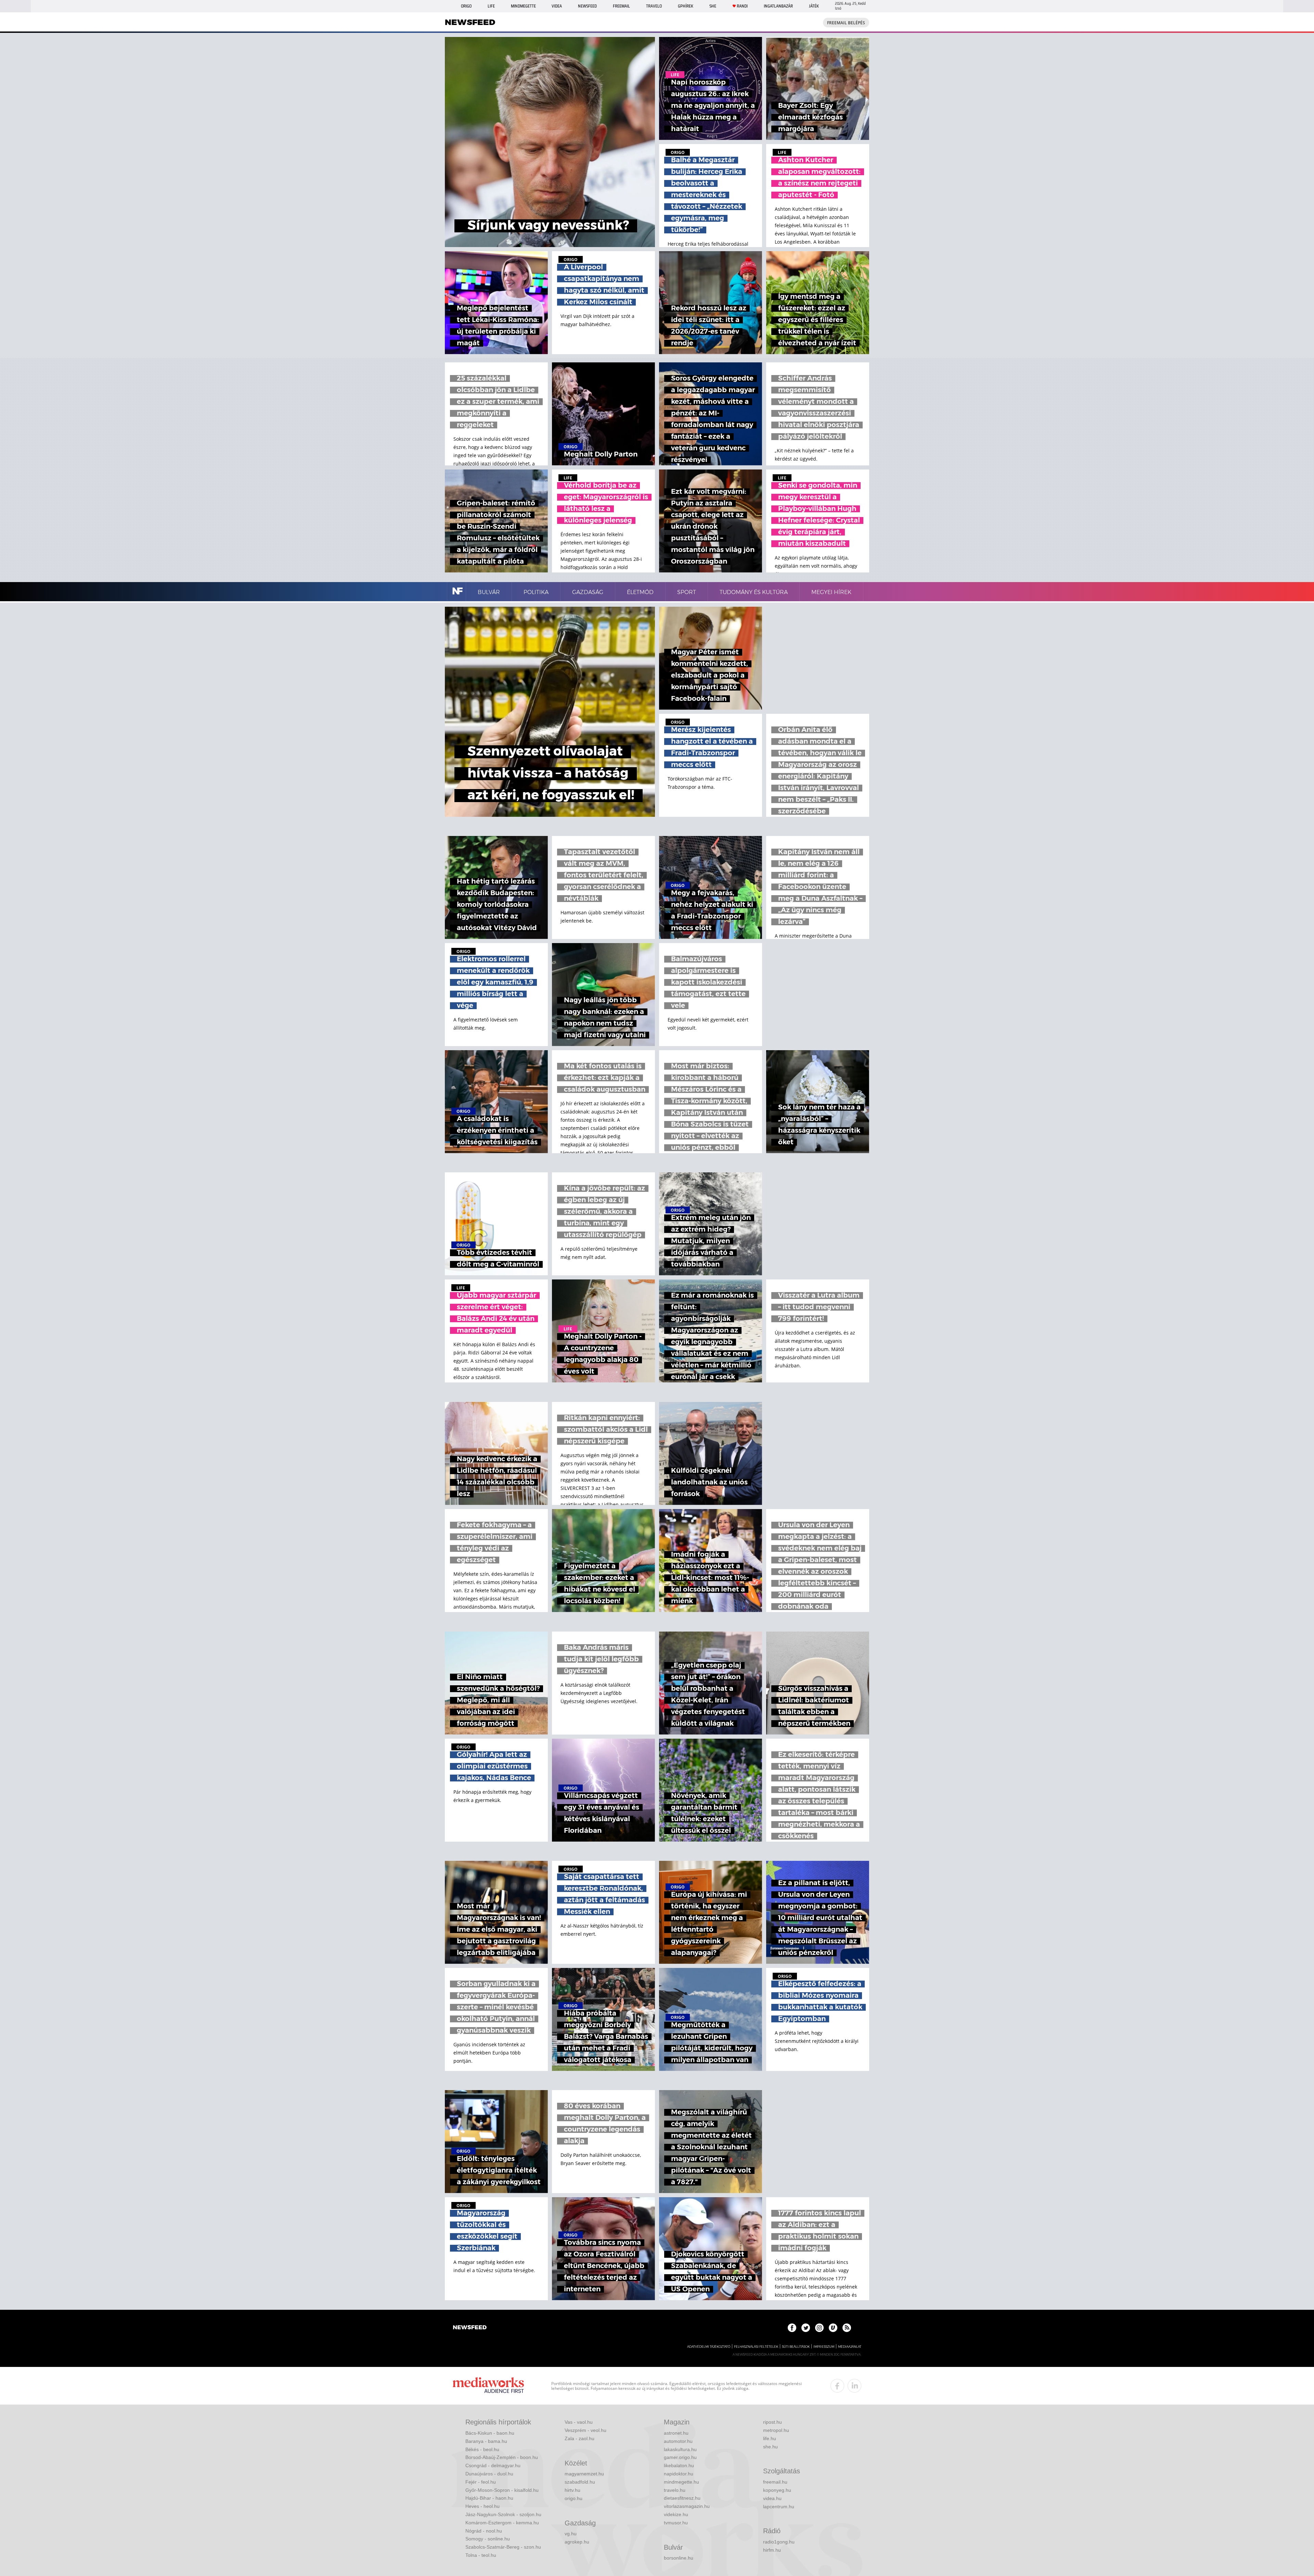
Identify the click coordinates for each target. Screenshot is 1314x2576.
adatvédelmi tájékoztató (709, 2347)
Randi (742, 6)
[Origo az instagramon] (819, 2328)
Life (491, 6)
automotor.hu (678, 2441)
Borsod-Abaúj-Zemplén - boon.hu (502, 2457)
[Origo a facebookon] (792, 2328)
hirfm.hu (772, 2550)
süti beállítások (796, 2347)
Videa (557, 6)
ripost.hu (772, 2422)
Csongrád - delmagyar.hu (493, 2465)
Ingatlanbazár (778, 6)
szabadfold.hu (580, 2482)
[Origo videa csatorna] (833, 2328)
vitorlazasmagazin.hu (687, 2506)
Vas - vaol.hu (579, 2422)
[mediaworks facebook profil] (837, 2386)
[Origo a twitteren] (806, 2328)
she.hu (770, 2447)
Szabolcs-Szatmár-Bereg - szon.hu (503, 2547)
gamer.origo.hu (680, 2457)
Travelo (654, 6)
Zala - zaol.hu (579, 2438)
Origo (466, 6)
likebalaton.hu (679, 2465)
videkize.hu (676, 2514)
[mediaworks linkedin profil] (854, 2386)
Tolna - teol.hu (481, 2555)
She (713, 6)
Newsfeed (587, 6)
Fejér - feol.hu (481, 2482)
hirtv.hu (572, 2490)
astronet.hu (676, 2433)
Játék (814, 6)
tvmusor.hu (676, 2523)
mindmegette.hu (681, 2482)
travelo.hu (675, 2490)
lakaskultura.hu (680, 2449)
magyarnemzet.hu (584, 2474)
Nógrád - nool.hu (484, 2531)
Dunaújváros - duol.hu (489, 2474)
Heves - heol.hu (482, 2506)
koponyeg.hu (777, 2490)
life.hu (770, 2438)
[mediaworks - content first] (488, 2386)
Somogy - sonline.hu (488, 2539)
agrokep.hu (577, 2542)
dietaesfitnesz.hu (682, 2498)
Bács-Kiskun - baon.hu (490, 2433)
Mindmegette (523, 6)
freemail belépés (846, 23)
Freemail (621, 6)
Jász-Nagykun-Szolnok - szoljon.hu (503, 2514)
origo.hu (574, 2498)
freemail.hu (775, 2482)
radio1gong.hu (779, 2542)
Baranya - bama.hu (486, 2441)
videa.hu (772, 2498)
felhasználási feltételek (756, 2347)
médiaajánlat (850, 2347)
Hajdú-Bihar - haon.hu (489, 2498)
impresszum (824, 2347)
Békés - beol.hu (482, 2449)
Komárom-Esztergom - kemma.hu (502, 2523)
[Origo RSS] (847, 2328)
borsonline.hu (679, 2558)
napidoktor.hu (679, 2474)
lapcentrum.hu (779, 2507)
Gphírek (686, 6)
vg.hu (571, 2534)
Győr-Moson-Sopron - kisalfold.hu (502, 2490)
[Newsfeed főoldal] (470, 2328)
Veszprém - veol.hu (585, 2430)
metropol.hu (776, 2430)
